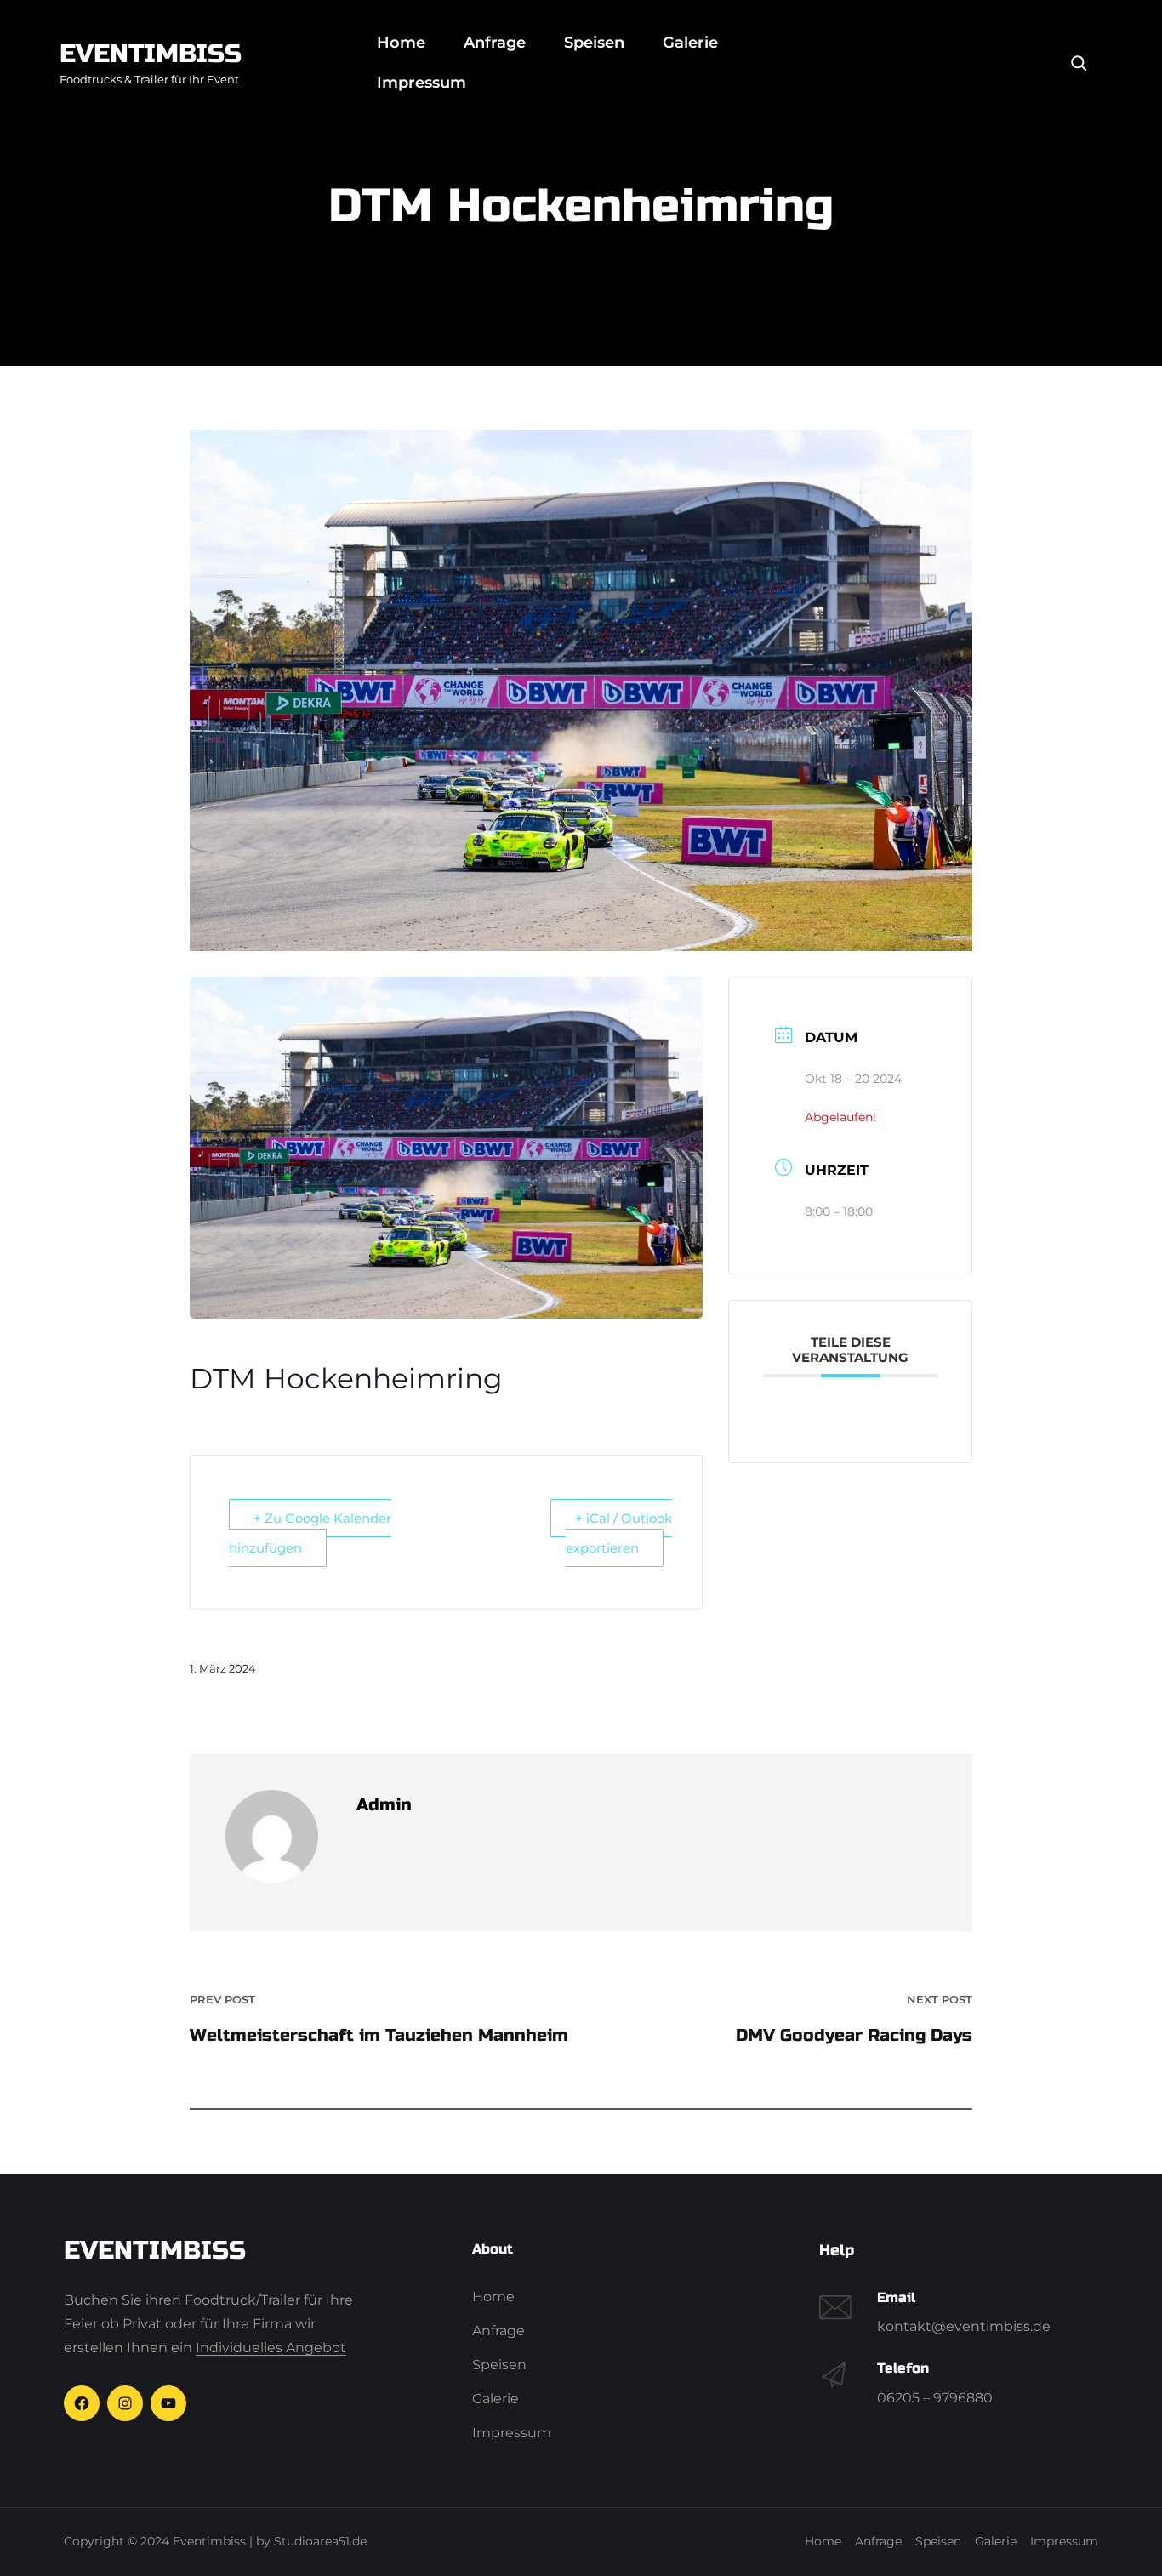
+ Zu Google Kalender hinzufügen (310, 1533)
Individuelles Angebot (271, 2348)
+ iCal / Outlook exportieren (619, 1533)
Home (401, 43)
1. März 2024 (223, 1668)
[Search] (1079, 63)
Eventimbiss (151, 54)
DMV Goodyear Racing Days (854, 2035)
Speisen (594, 43)
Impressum (422, 83)
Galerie (690, 43)
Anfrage (495, 43)
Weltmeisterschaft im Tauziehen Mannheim (379, 2035)
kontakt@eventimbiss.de (964, 2326)
